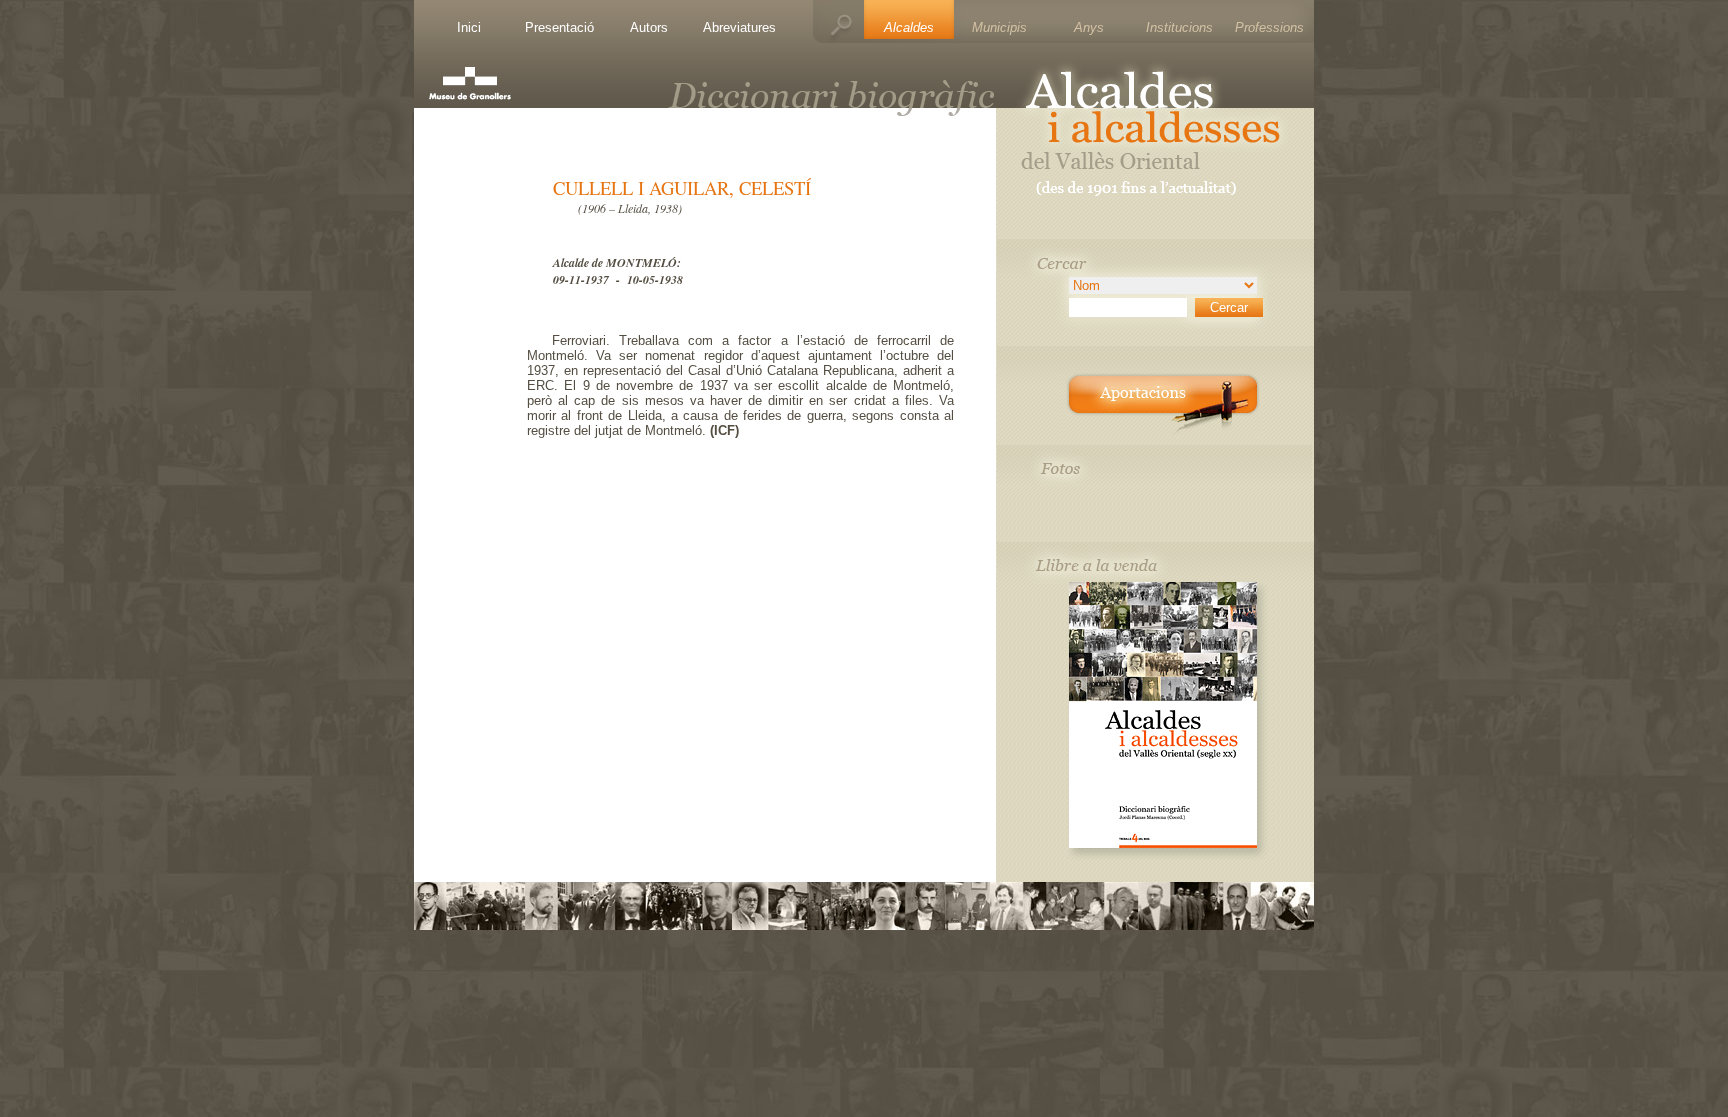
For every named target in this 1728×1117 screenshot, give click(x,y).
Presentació (559, 27)
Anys (1089, 27)
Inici (469, 27)
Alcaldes (909, 27)
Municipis (999, 27)
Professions (1269, 27)
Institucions (1179, 27)
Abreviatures (739, 27)
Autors (649, 27)
